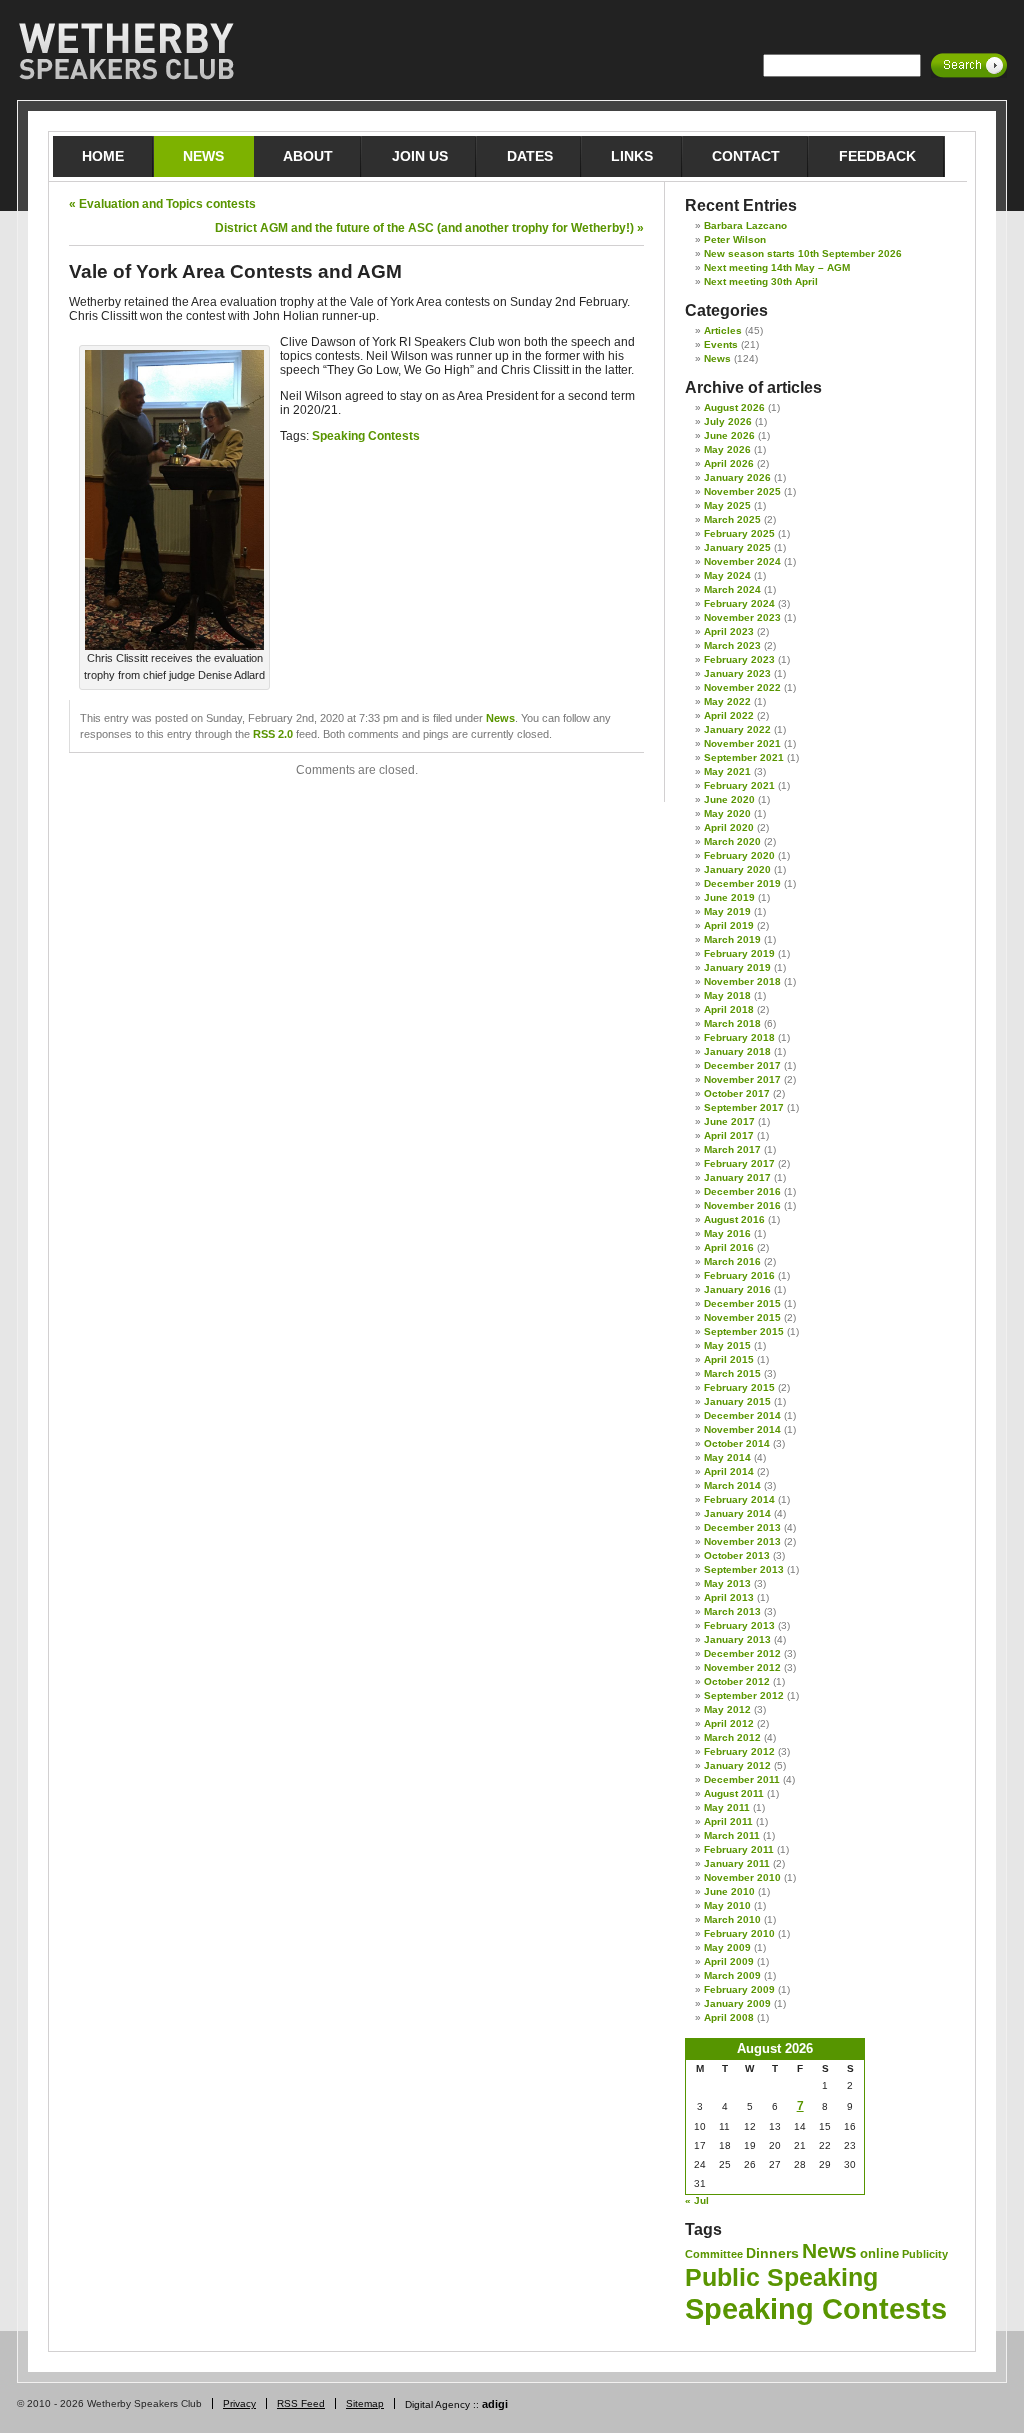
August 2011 (734, 1793)
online (879, 2253)
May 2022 (727, 701)
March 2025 (732, 519)
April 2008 (729, 2017)
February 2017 (739, 1163)
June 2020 (729, 799)
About (308, 156)
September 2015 (744, 1331)
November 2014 (742, 1429)
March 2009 (732, 1975)
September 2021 (744, 757)
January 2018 (737, 1051)
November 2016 (742, 1205)
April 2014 (729, 1471)
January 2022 (737, 729)
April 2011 (728, 1821)
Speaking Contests (366, 436)
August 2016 (734, 1219)
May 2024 (727, 575)
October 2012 (737, 1681)
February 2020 (739, 855)
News (203, 156)
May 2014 (727, 1457)
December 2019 (742, 883)
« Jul (697, 2200)
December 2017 (742, 1065)
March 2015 (732, 1373)
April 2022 (729, 715)
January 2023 (737, 673)
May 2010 (727, 1905)
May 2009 (727, 1947)
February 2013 (739, 1625)
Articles (723, 330)
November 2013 (742, 1541)
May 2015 (727, 1345)
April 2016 (729, 1247)
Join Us (420, 156)
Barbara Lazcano (745, 225)
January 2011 (737, 1863)
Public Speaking (781, 2277)
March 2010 (732, 1919)
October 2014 (737, 1443)
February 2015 (739, 1387)
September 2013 (744, 1569)
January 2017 (737, 1177)
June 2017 (729, 1121)
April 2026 (729, 463)
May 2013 (727, 1583)
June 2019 (729, 897)
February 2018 (739, 1037)
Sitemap (365, 2403)
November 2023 (742, 617)
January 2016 (737, 1289)
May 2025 (727, 505)
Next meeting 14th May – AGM (777, 267)
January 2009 (737, 2003)
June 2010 (729, 1891)
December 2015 (742, 1303)
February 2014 (739, 1499)
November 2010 (742, 1877)
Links (632, 156)
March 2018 (732, 1023)
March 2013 (732, 1611)
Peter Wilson (735, 239)
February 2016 (739, 1275)
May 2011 (727, 1807)
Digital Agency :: (456, 2404)
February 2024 (739, 603)
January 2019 (737, 967)
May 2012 (727, 1709)
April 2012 (729, 1723)
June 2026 (729, 435)
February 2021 (739, 785)
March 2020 (732, 841)
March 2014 (732, 1485)
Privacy (239, 2403)
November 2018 (742, 981)
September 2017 (744, 1107)
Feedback (877, 156)
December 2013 (742, 1527)
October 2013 (737, 1555)
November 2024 (742, 561)
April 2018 (729, 1009)
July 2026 (728, 421)
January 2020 (737, 869)
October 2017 (737, 1093)
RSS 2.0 (273, 734)
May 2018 (727, 995)
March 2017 (732, 1149)
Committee (714, 2254)
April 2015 (729, 1359)
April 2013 (729, 1597)
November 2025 (742, 491)
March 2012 (732, 1737)
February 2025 (739, 533)
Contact (746, 156)
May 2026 (727, 449)
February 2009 (739, 1989)
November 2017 (742, 1079)
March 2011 (732, 1835)
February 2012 (739, 1751)
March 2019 (732, 939)
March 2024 (732, 589)
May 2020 (727, 813)
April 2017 (729, 1135)
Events (721, 344)
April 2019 (729, 925)
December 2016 (742, 1191)
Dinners (772, 2253)
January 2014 (737, 1513)
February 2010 (739, 1933)
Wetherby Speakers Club (126, 52)
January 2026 (737, 477)
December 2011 (742, 1779)
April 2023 (729, 631)
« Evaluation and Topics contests (162, 204)
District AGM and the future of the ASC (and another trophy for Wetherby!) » (429, 228)
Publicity (925, 2254)
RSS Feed (301, 2403)
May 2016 (727, 1233)
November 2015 (742, 1317)
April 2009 (729, 1961)
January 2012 (737, 1765)
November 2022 (742, 687)
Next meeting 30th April (761, 281)
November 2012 (742, 1667)
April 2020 (729, 827)
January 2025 (737, 547)
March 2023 (732, 645)
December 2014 (742, 1415)
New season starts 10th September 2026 (803, 253)
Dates (530, 156)
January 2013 (737, 1639)
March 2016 (732, 1261)
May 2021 (727, 771)
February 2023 (739, 659)
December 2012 (742, 1653)
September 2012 (744, 1695)
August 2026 (734, 407)
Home (103, 156)
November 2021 (742, 743)
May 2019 (727, 911)
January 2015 (737, 1401)
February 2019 (739, 953)
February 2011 (739, 1849)
